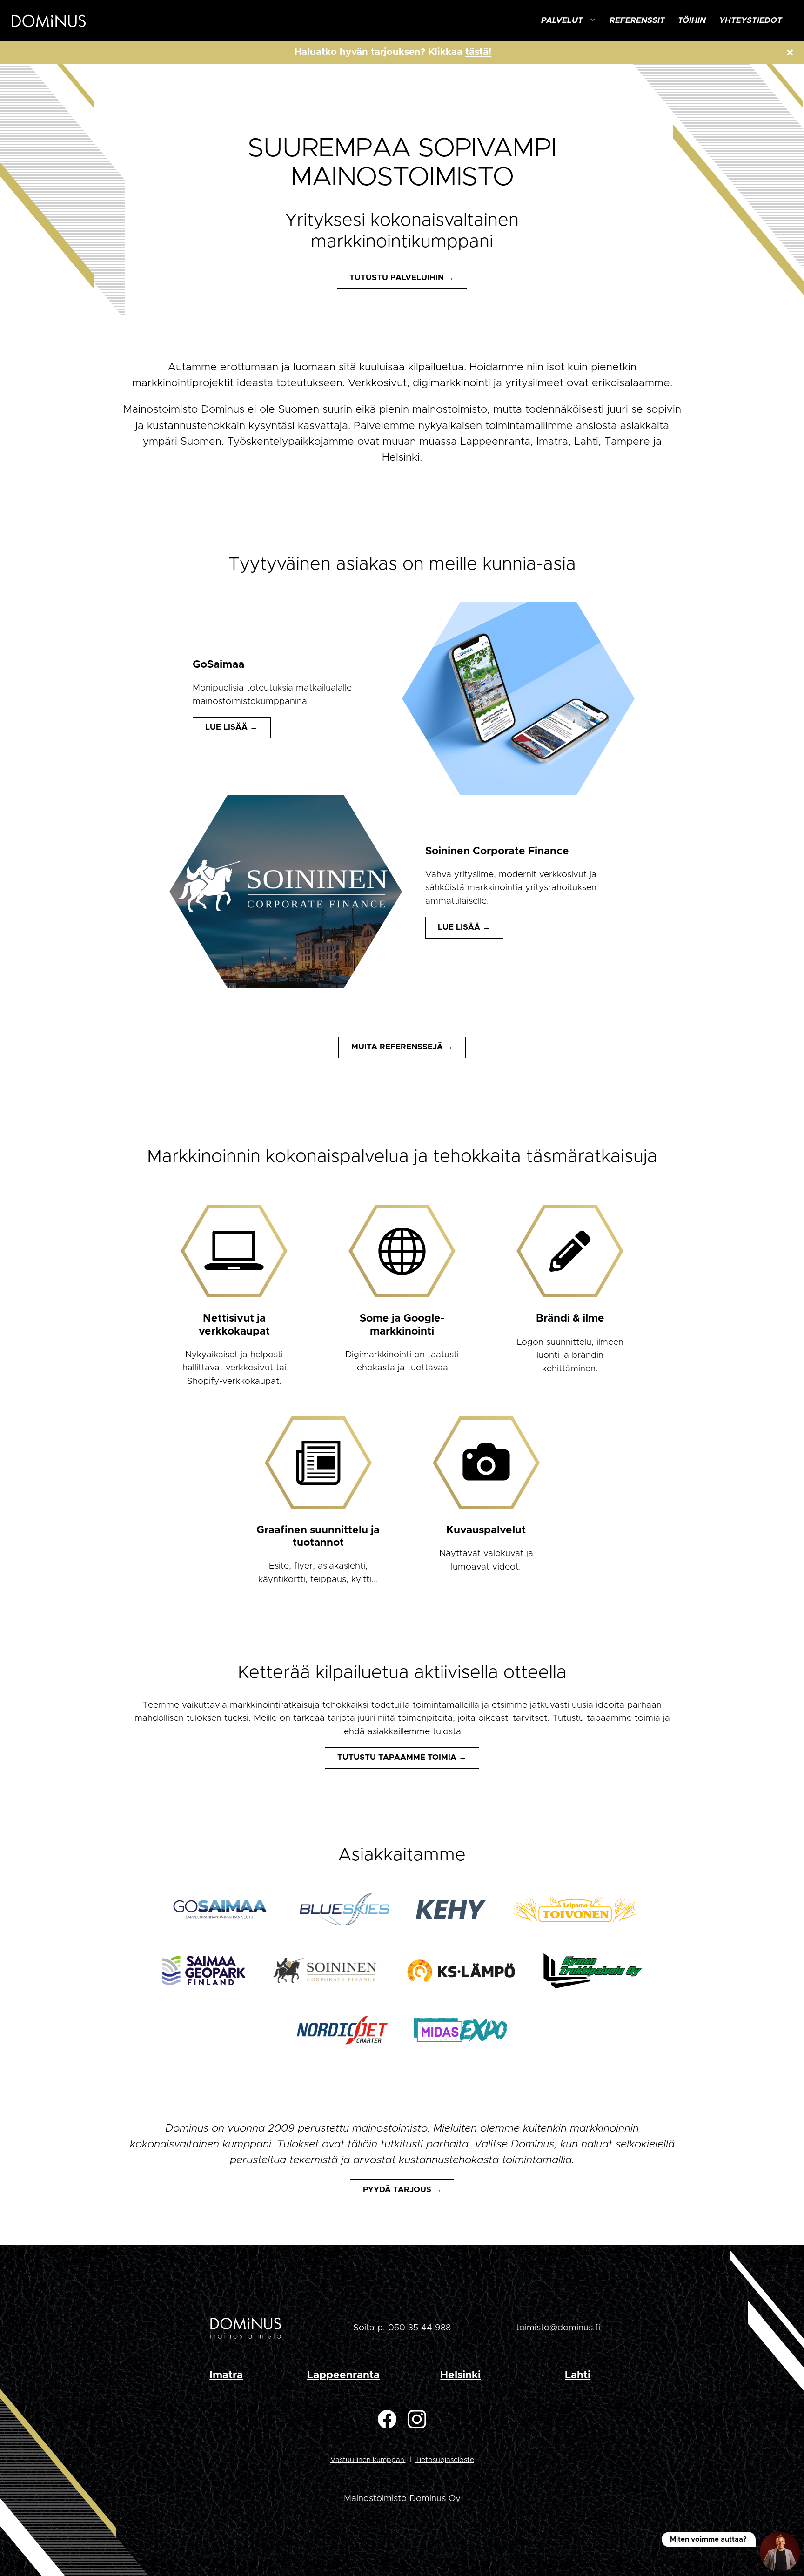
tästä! (478, 52)
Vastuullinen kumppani (368, 2460)
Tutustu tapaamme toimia (397, 1758)
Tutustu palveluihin (397, 278)
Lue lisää (226, 727)
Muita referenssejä (397, 1047)
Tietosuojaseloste (445, 2460)
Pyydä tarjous (397, 2190)
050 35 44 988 (419, 2328)
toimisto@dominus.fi (558, 2328)
